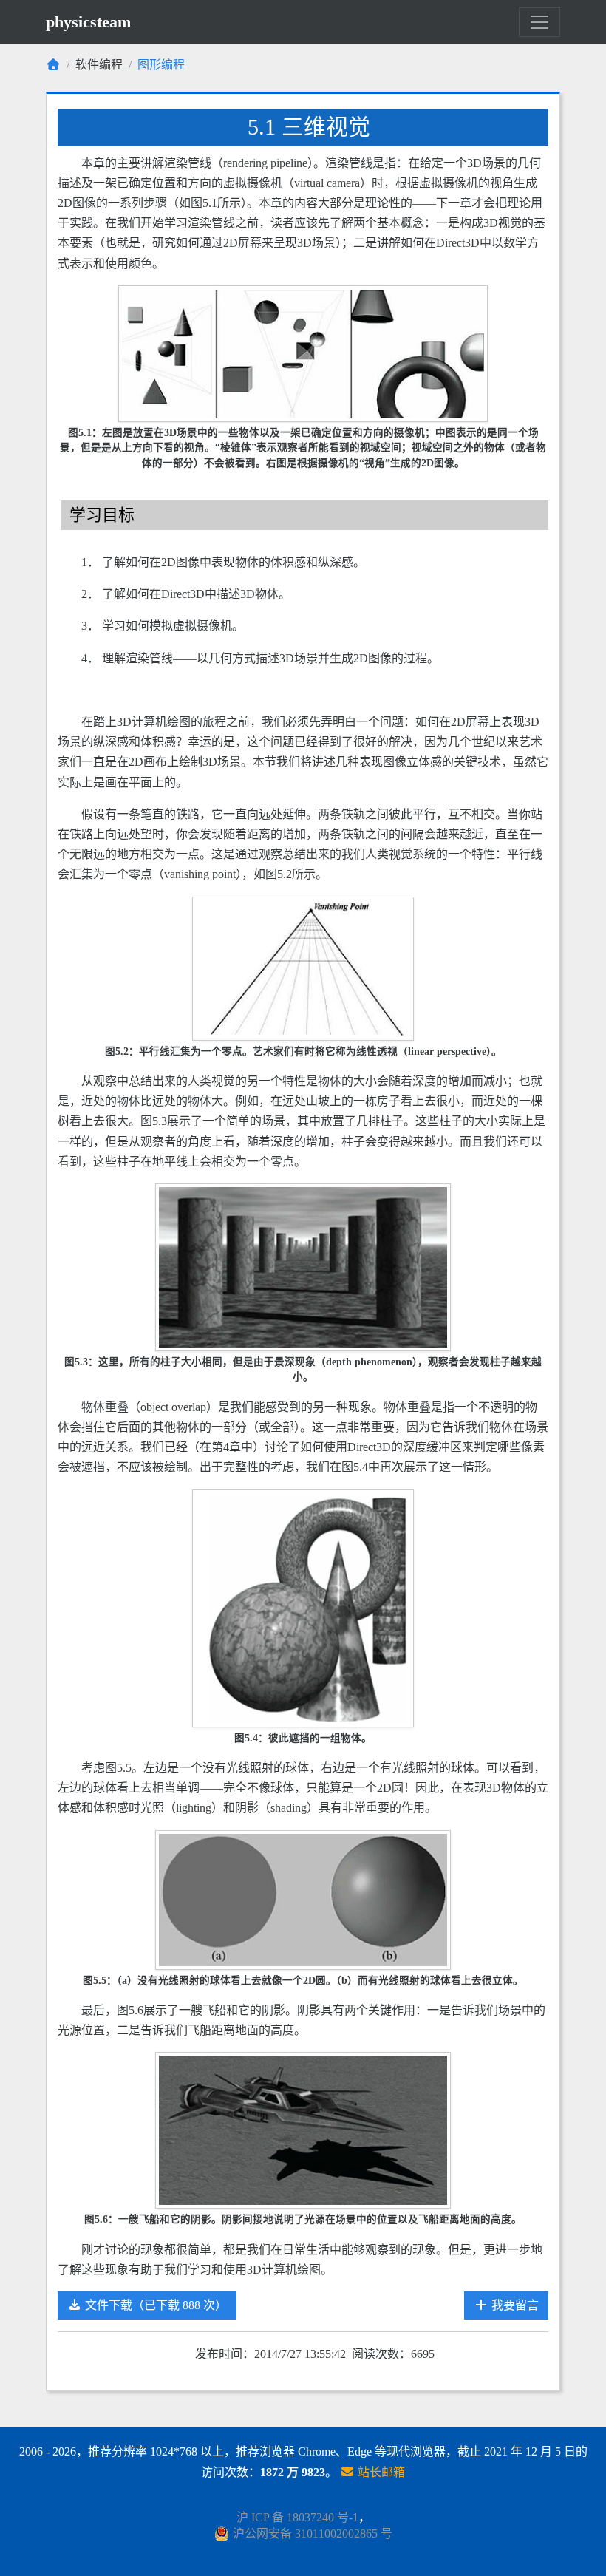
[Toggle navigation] (539, 22)
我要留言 (514, 2305)
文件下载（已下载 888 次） (154, 2305)
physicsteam (88, 22)
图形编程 (161, 65)
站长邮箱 (380, 2472)
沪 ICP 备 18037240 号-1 (297, 2517)
